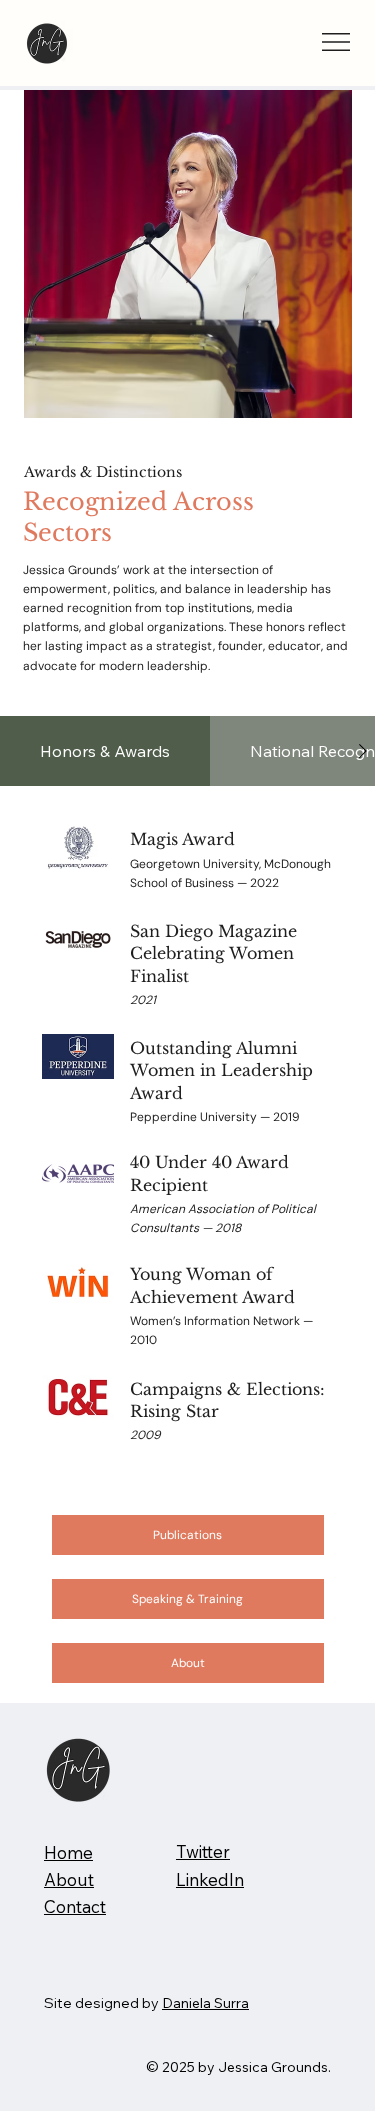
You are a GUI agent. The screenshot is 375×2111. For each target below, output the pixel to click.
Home (68, 1852)
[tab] (105, 751)
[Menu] (337, 42)
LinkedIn (210, 1879)
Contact (75, 1906)
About (69, 1879)
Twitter (203, 1851)
